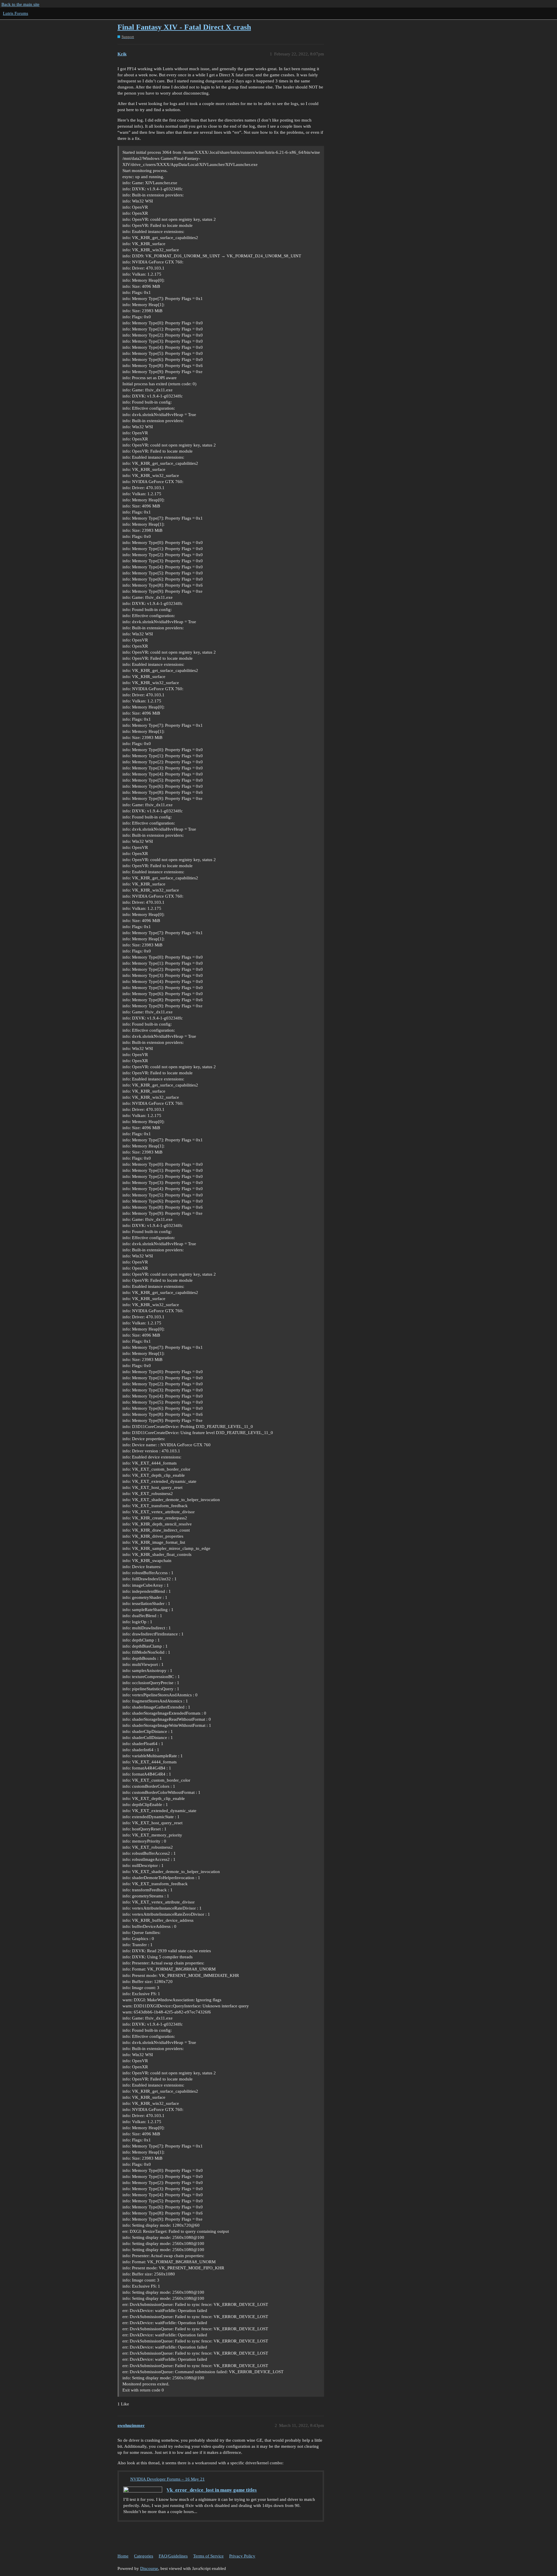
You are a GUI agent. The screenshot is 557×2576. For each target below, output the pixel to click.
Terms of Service (208, 2556)
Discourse (149, 2568)
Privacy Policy (242, 2556)
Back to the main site (20, 4)
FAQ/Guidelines (173, 2556)
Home (123, 2556)
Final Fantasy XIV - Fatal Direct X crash (184, 27)
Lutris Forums (16, 13)
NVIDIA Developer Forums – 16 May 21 (168, 2479)
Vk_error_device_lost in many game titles (212, 2490)
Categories (144, 2556)
